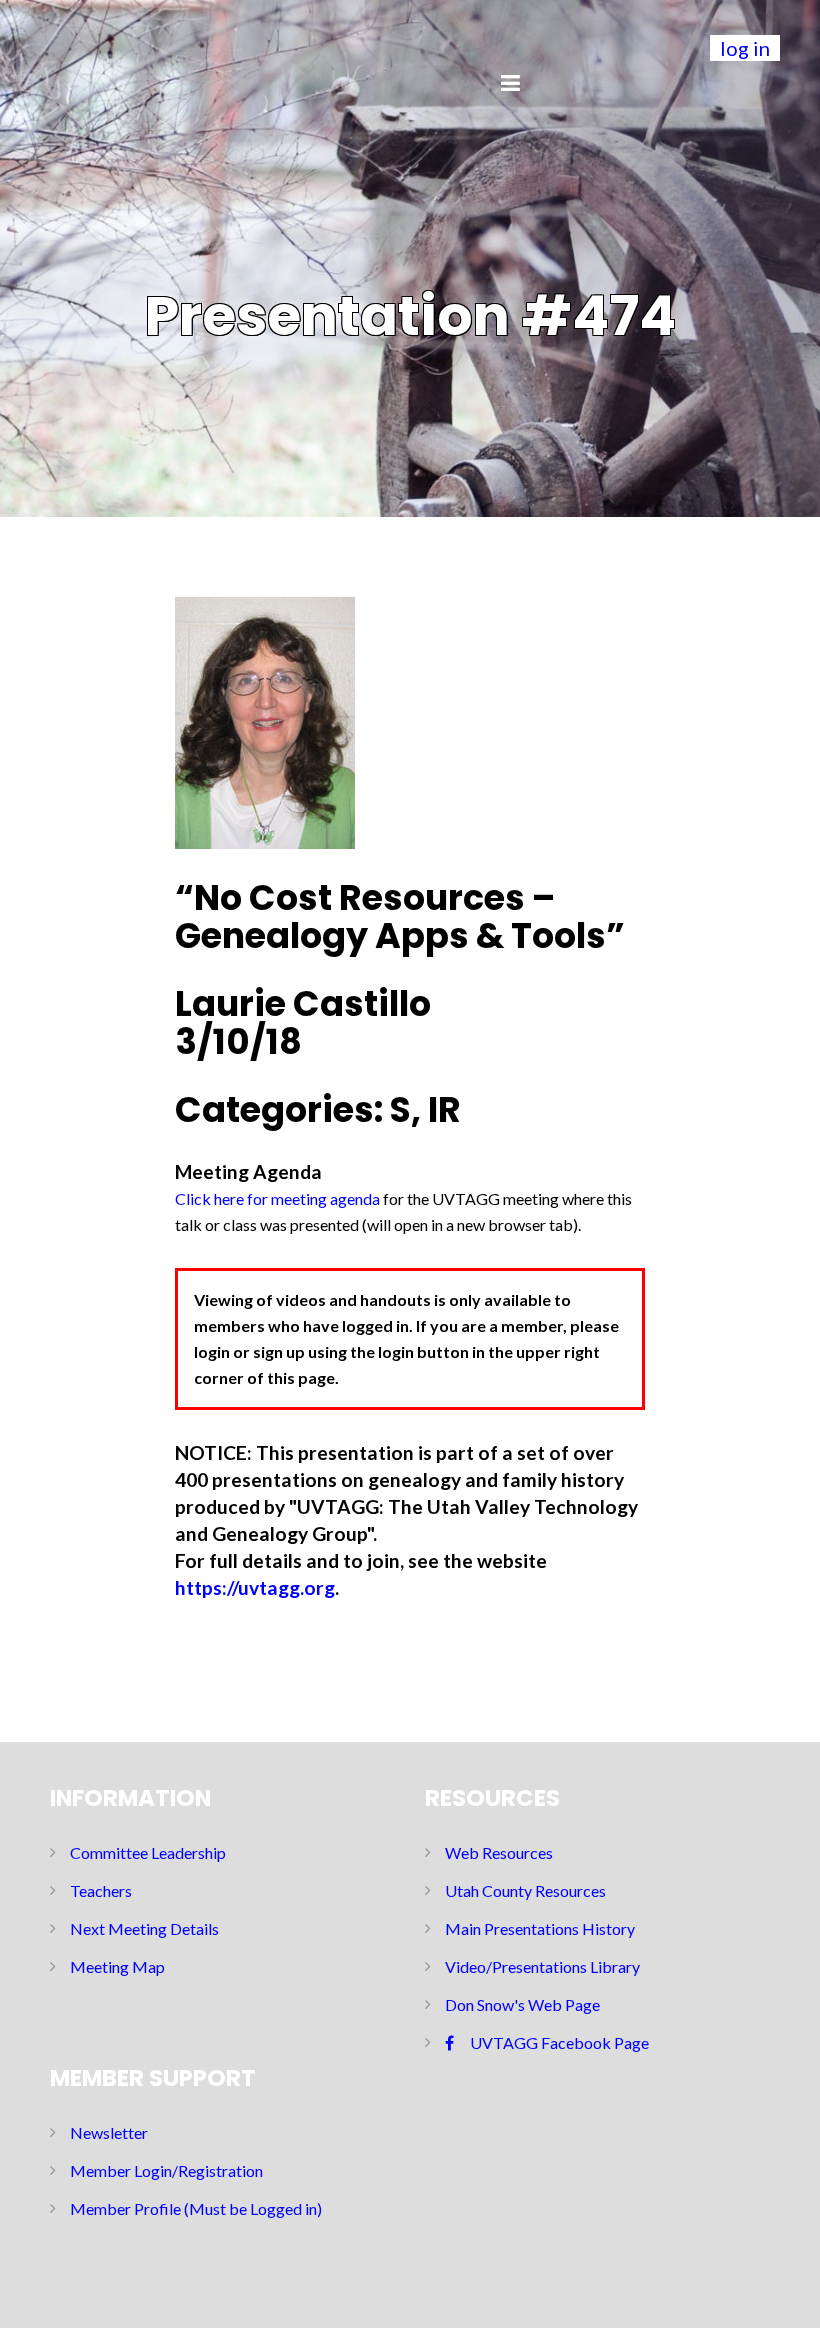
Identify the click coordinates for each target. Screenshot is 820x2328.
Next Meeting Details (144, 1928)
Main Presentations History (540, 1928)
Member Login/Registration (166, 2170)
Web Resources (499, 1852)
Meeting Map (117, 1966)
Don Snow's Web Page (522, 2004)
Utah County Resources (525, 1890)
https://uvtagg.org (255, 1587)
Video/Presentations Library (542, 1966)
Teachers (101, 1890)
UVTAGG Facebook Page (559, 2042)
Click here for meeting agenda (277, 1198)
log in (745, 48)
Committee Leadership (148, 1852)
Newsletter (109, 2132)
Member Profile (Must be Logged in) (196, 2208)
